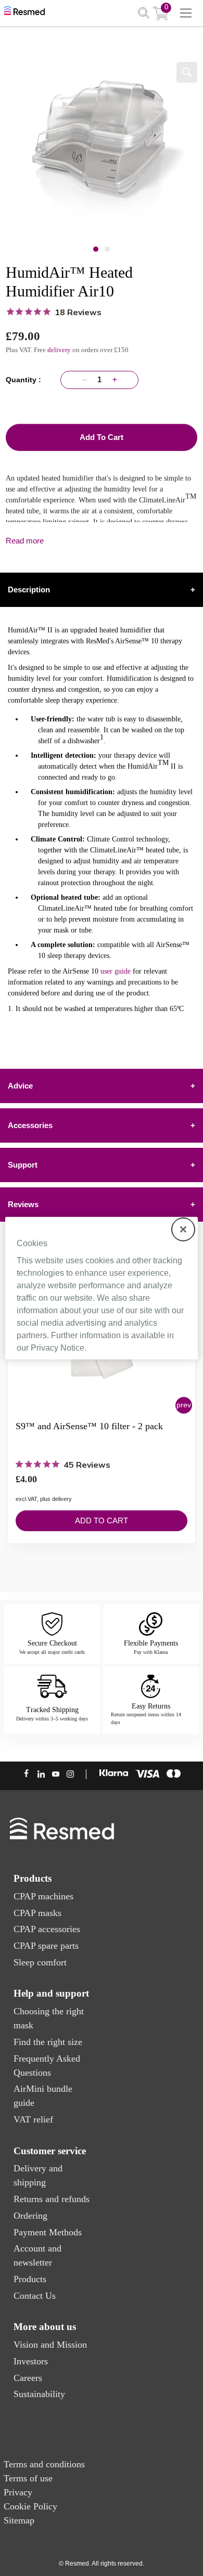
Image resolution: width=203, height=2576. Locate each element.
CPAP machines (43, 1896)
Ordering (30, 2216)
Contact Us (35, 2296)
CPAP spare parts (46, 1946)
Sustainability (39, 2394)
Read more (25, 541)
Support (102, 1165)
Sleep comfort (40, 1962)
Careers (28, 2378)
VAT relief (33, 2119)
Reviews (102, 1204)
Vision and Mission (50, 2345)
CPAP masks (37, 1913)
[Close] (183, 1229)
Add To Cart (102, 437)
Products (30, 2279)
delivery (59, 350)
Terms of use (28, 2478)
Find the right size (48, 2042)
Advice (102, 1086)
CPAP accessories (47, 1929)
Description (102, 590)
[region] (102, 1288)
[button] (184, 1405)
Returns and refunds (52, 2199)
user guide (116, 971)
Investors (31, 2361)
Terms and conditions (44, 2464)
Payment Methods (48, 2232)
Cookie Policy (30, 2506)
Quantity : (26, 380)
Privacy (18, 2492)
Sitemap (19, 2520)
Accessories (102, 1125)
